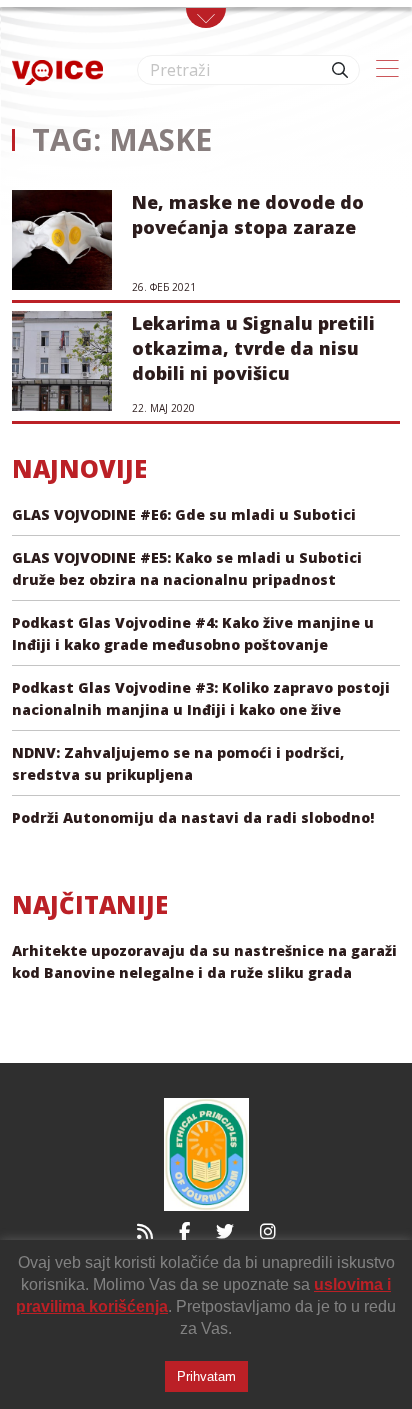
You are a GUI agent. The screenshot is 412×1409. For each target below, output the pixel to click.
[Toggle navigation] (206, 18)
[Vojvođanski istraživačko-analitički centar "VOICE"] (57, 70)
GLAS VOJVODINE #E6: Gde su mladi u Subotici (184, 514)
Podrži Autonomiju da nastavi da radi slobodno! (193, 817)
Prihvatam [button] (206, 1376)
